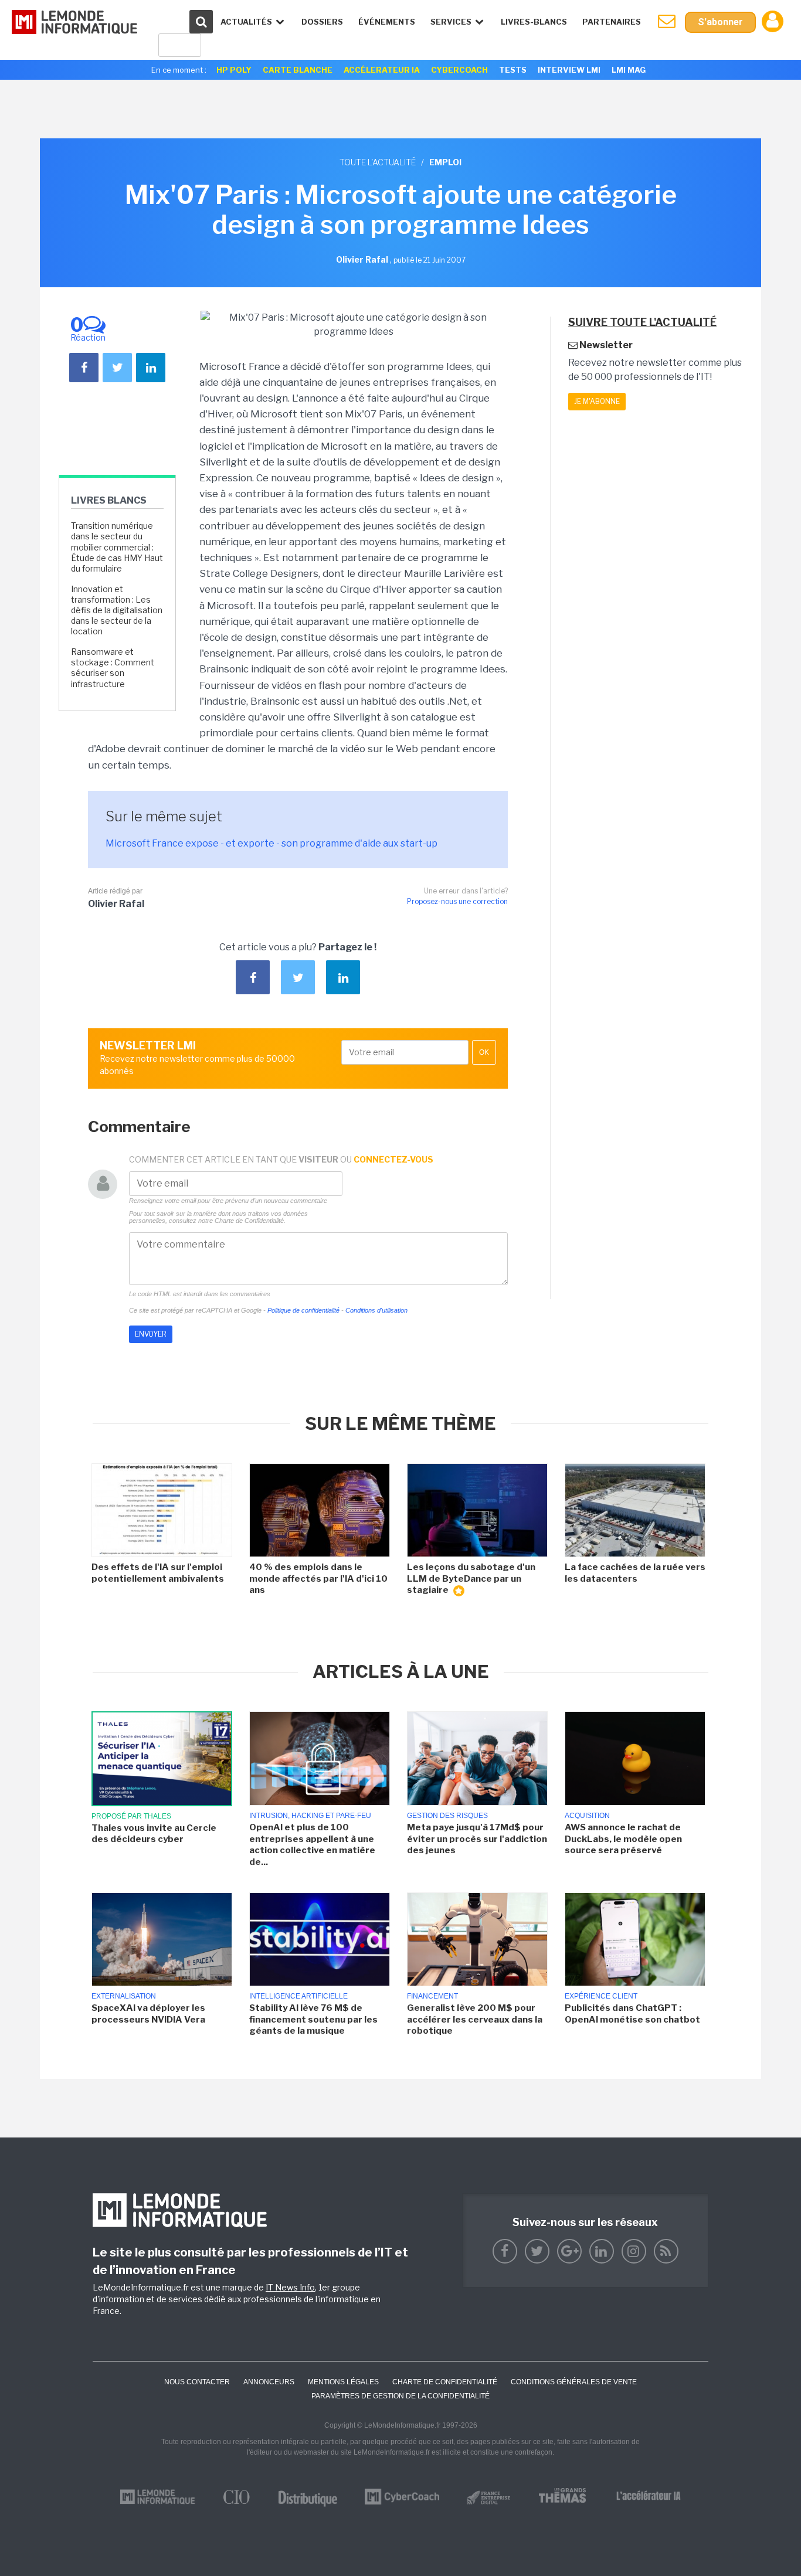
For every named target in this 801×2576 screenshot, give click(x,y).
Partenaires (612, 22)
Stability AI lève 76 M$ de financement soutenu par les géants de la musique (313, 2019)
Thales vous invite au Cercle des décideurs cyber (154, 1834)
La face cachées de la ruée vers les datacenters (635, 1573)
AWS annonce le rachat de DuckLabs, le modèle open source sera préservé (623, 1839)
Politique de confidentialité (303, 1310)
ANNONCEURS (269, 2382)
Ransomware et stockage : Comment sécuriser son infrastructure (113, 668)
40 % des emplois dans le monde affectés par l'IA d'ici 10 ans (318, 1578)
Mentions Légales (343, 2382)
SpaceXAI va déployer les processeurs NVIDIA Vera (148, 2014)
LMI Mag (629, 70)
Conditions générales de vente (574, 2382)
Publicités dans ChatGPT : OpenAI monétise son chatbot (632, 2014)
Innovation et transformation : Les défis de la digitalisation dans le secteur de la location (117, 610)
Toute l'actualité (378, 162)
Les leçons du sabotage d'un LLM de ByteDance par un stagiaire (471, 1578)
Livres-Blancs (534, 22)
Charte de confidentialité (445, 2382)
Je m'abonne (597, 401)
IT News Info (290, 2287)
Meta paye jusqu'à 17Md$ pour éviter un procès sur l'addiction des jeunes (477, 1839)
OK (484, 1052)
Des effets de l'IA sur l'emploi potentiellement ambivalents (158, 1573)
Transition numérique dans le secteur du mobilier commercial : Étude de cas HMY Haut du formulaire (117, 547)
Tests (513, 70)
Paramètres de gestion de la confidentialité (400, 2396)
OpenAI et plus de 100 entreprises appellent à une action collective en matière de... (312, 1845)
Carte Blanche (298, 70)
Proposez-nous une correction (457, 901)
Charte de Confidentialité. (250, 1221)
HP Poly (234, 70)
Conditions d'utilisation (376, 1310)
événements (387, 22)
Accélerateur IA (382, 70)
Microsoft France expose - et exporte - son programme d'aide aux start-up (271, 843)
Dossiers (322, 22)
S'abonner (720, 22)
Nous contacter (197, 2382)
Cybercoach (459, 70)
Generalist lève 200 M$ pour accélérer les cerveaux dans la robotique (475, 2019)
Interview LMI (569, 70)
